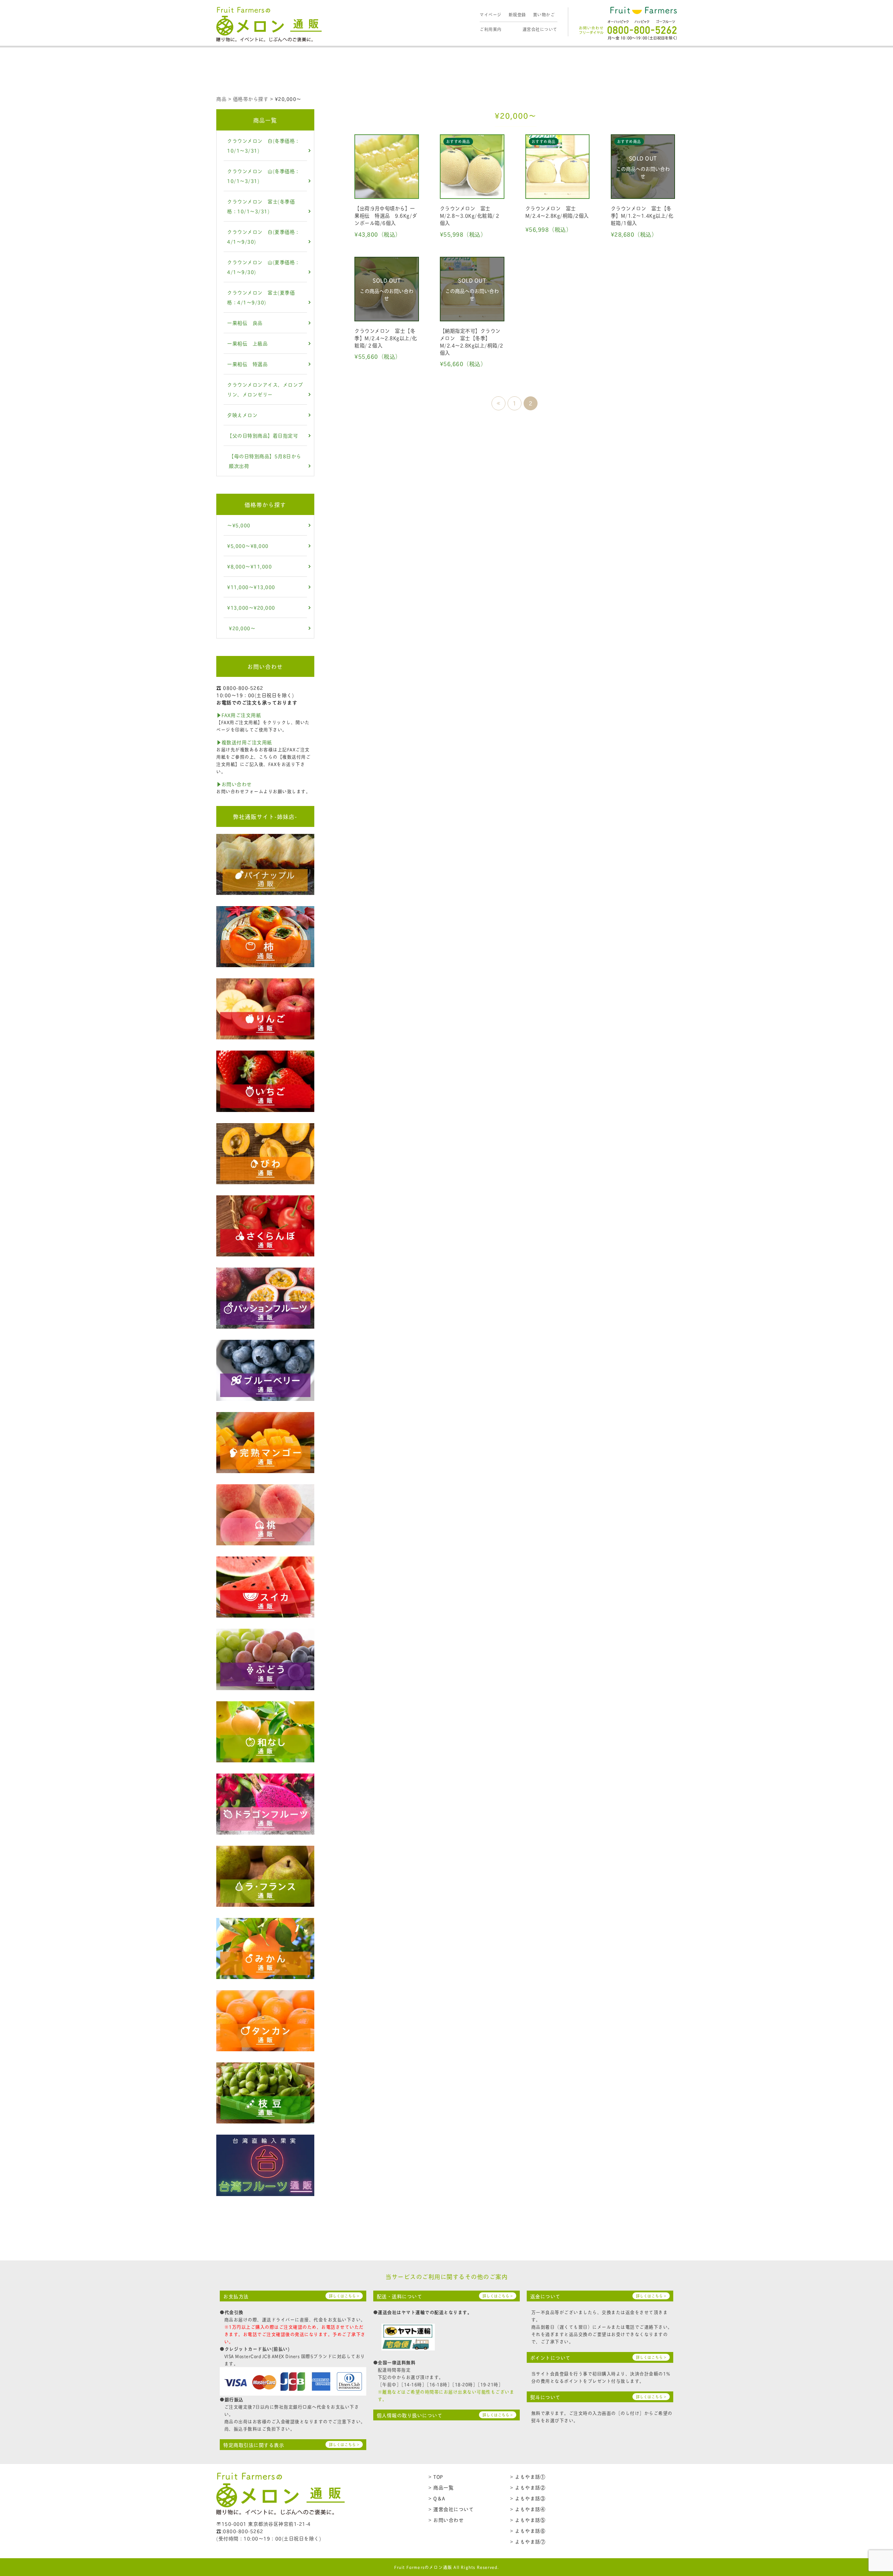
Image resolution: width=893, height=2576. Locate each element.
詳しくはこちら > (344, 2296)
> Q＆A (437, 2498)
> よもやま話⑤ (528, 2520)
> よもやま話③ (528, 2498)
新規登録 (517, 14)
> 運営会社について (451, 2509)
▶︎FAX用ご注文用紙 (239, 715)
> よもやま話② (528, 2487)
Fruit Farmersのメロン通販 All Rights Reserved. (447, 2567)
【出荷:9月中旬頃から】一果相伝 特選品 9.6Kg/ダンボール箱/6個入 (386, 215)
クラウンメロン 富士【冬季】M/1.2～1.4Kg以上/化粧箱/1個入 (642, 215)
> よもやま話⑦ (528, 2541)
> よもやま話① (528, 2476)
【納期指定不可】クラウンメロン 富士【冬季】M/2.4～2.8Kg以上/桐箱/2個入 (472, 341)
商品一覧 (265, 120)
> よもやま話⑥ (528, 2530)
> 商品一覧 (441, 2487)
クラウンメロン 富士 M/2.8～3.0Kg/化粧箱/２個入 (470, 215)
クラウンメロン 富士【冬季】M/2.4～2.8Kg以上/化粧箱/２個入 (386, 338)
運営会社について (540, 29)
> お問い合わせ (446, 2520)
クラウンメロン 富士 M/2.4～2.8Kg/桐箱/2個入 (557, 212)
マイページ (491, 14)
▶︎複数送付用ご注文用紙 (244, 742)
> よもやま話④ (528, 2509)
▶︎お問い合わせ (234, 784)
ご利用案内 (491, 29)
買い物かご (544, 14)
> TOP (436, 2476)
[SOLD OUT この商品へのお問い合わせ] (643, 195)
